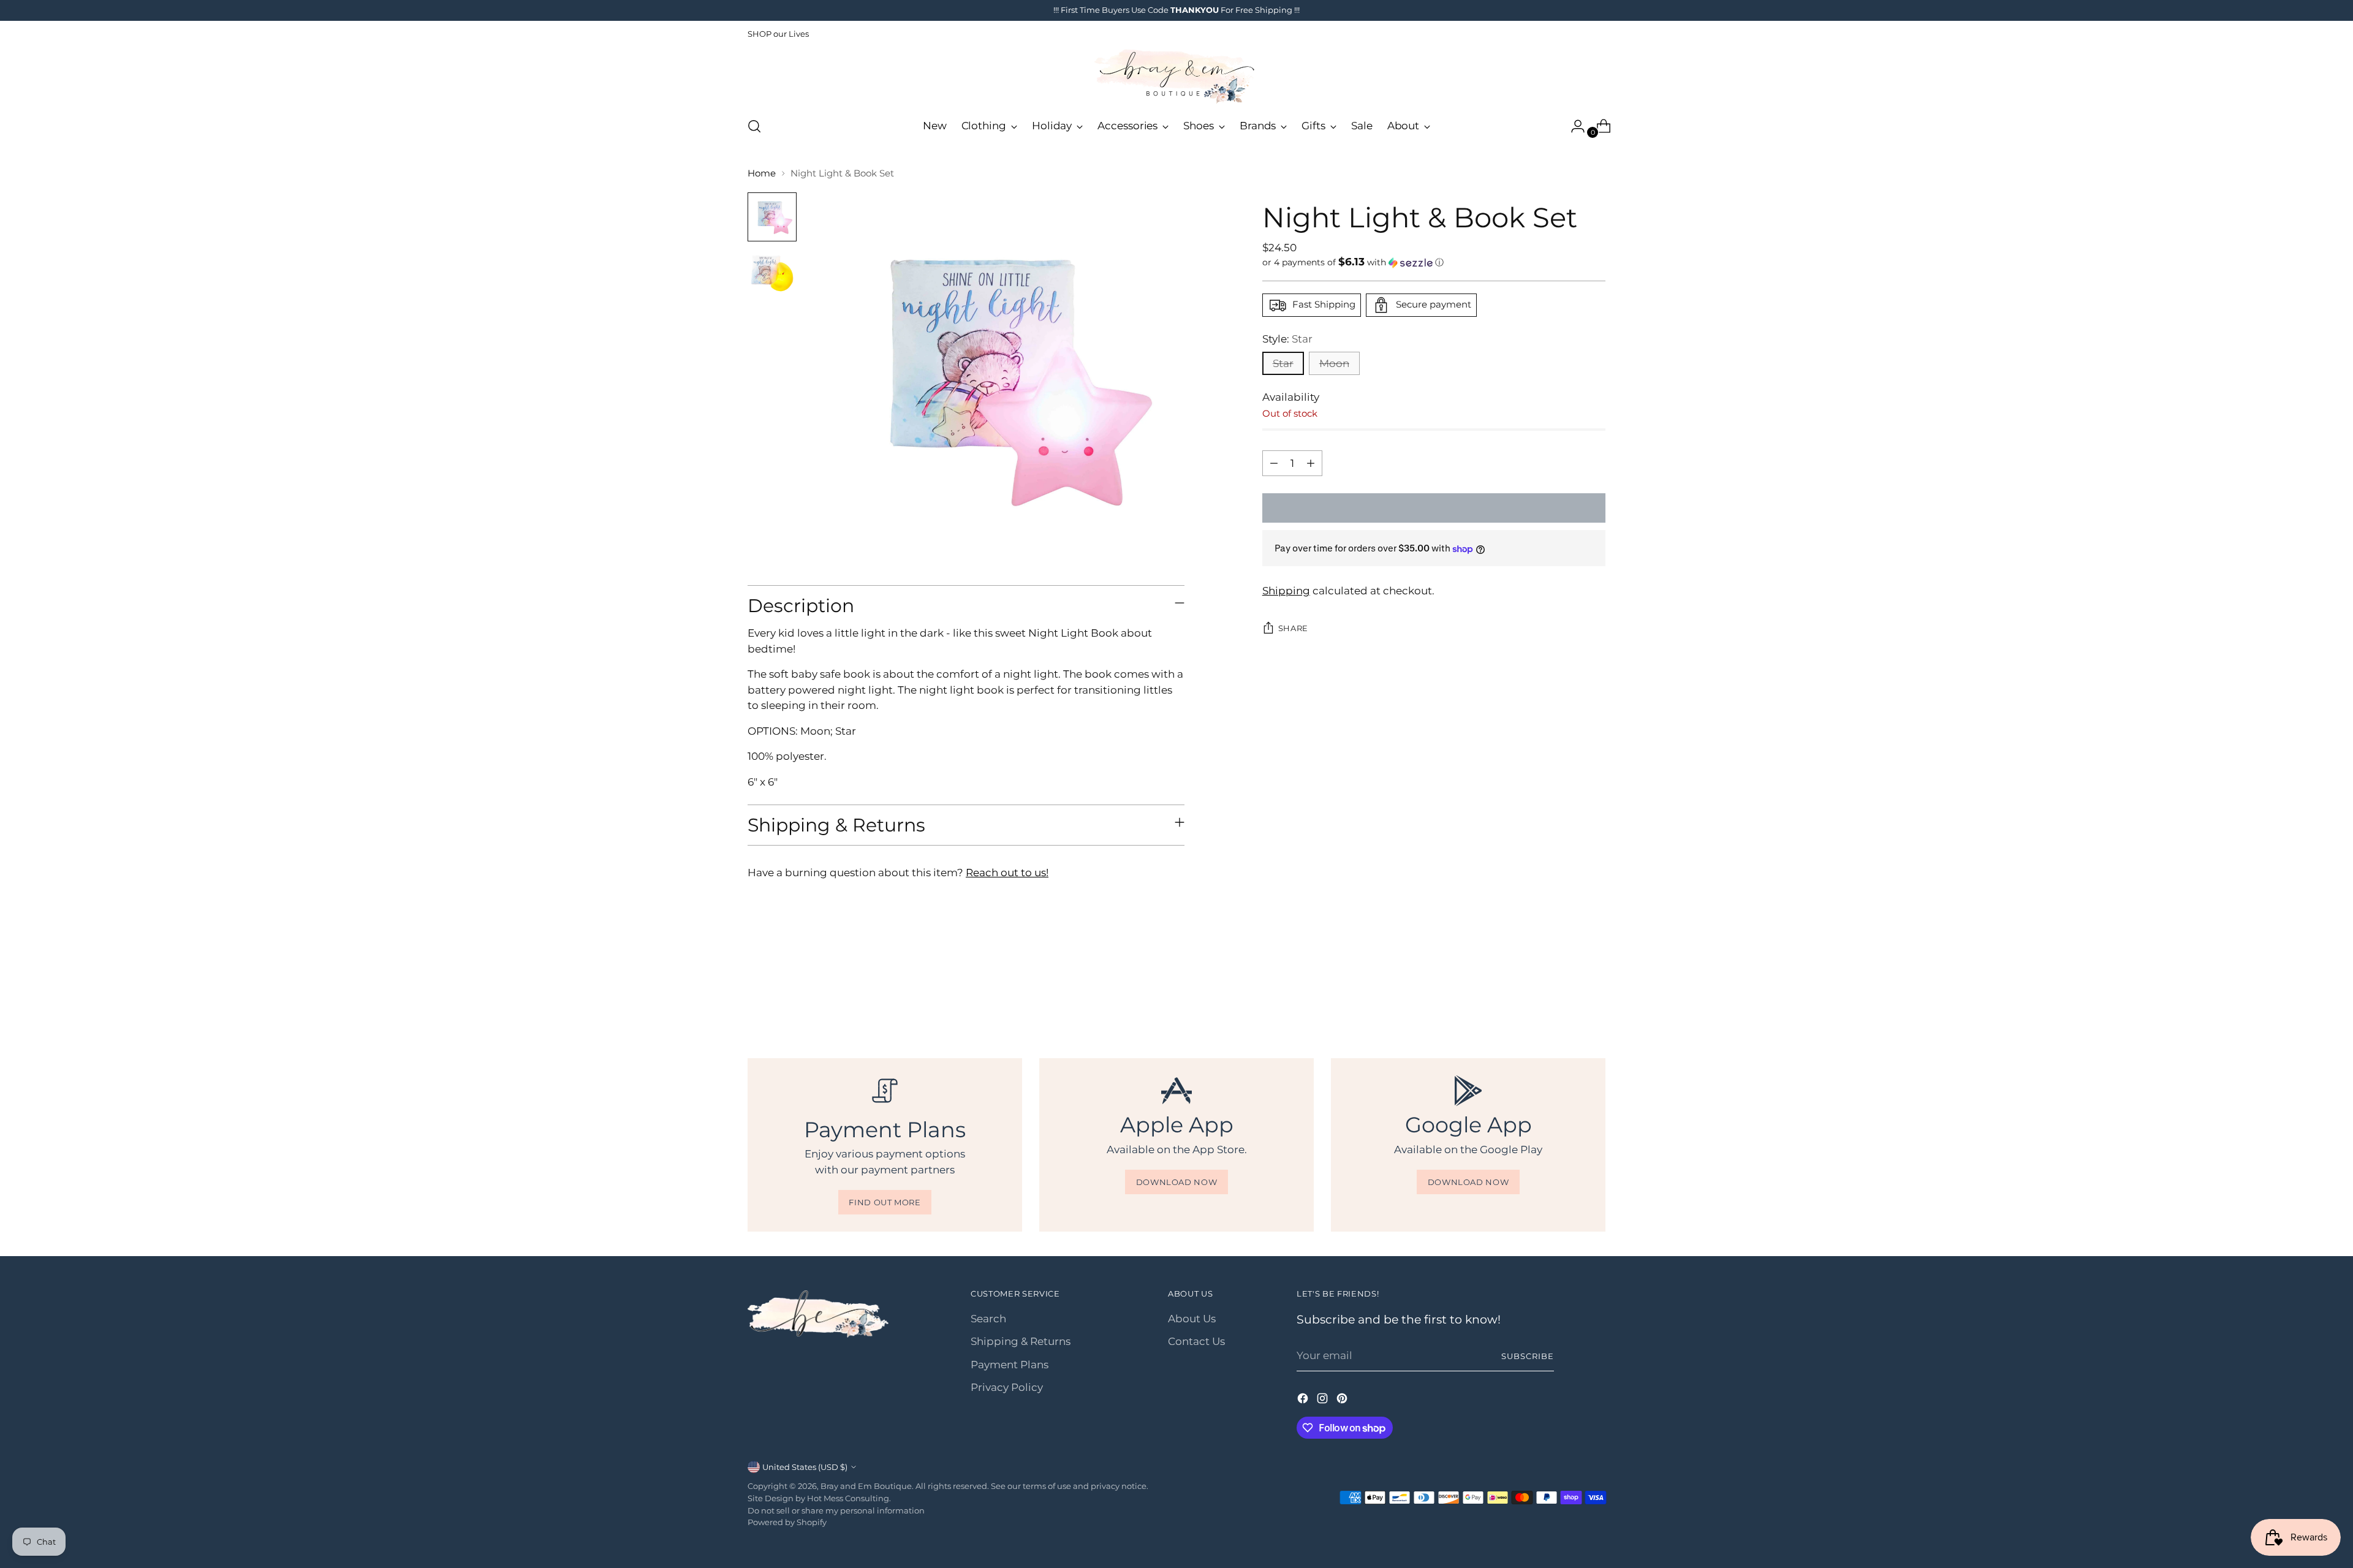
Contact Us (1196, 1341)
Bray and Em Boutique (866, 1486)
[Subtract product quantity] (1274, 463)
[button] (1434, 262)
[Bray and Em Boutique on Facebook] (1304, 1401)
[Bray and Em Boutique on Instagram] (1324, 1401)
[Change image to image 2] (772, 273)
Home (762, 173)
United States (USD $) (805, 1467)
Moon (1334, 363)
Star (1283, 363)
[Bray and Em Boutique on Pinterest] (1343, 1401)
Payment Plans (1010, 1365)
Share (1293, 628)
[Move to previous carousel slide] (1567, 992)
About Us (1192, 1319)
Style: (1287, 339)
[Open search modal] (754, 126)
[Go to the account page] (1573, 126)
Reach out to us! (1007, 873)
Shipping (1286, 591)
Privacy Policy (1007, 1387)
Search (988, 1319)
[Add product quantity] (1311, 463)
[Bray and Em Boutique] (1176, 77)
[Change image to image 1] (772, 217)
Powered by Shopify (787, 1522)
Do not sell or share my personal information (836, 1510)
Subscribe (1528, 1356)
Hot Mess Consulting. (849, 1498)
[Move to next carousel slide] (1595, 991)
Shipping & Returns (1021, 1341)
